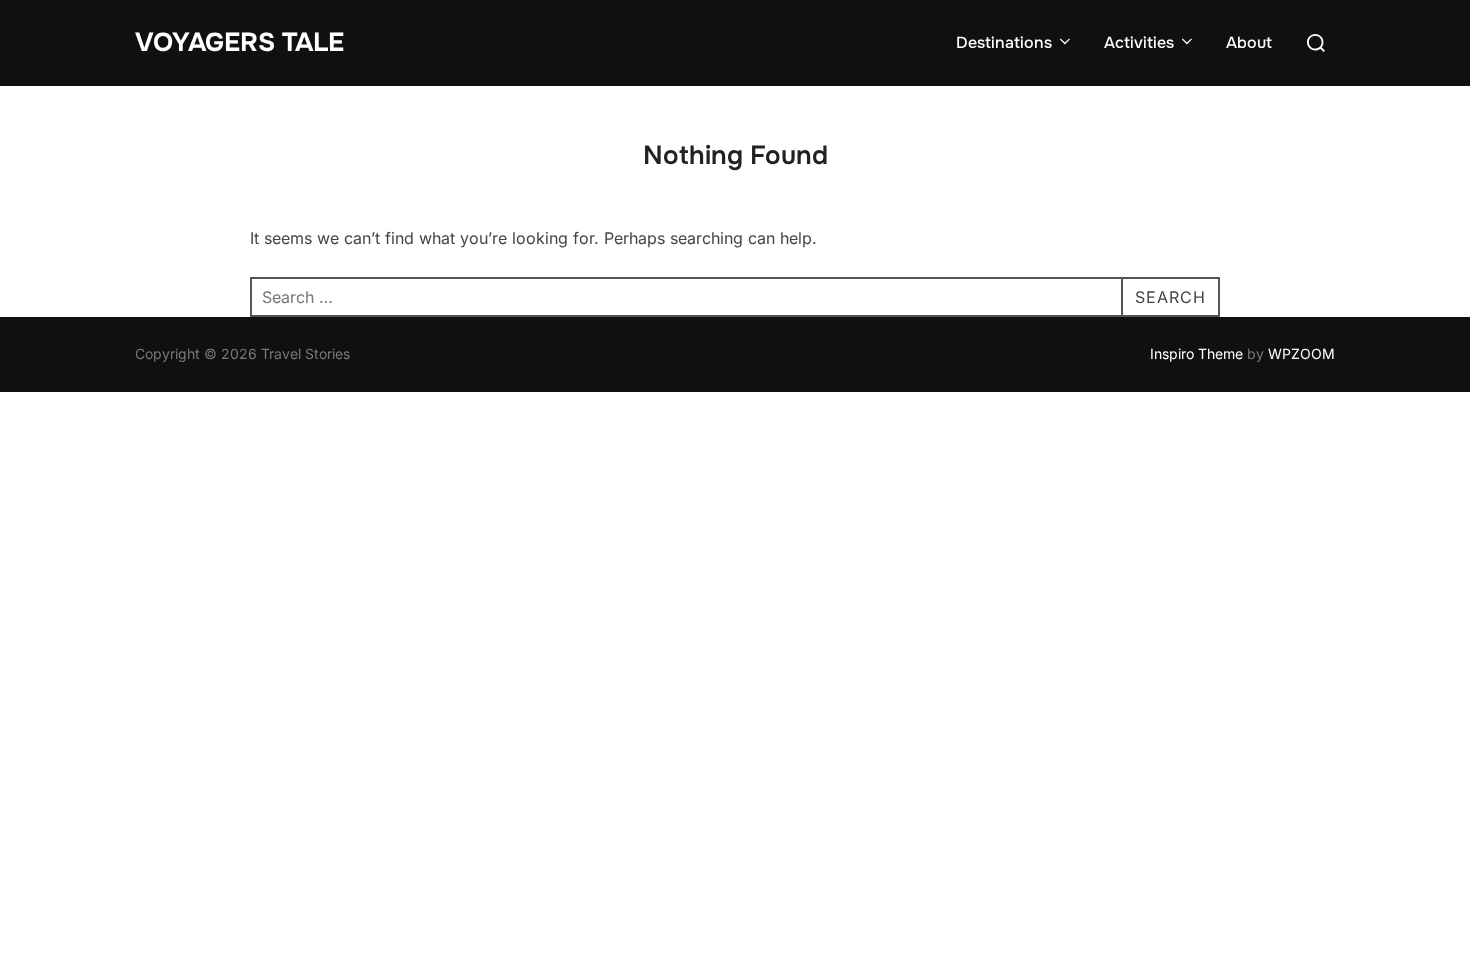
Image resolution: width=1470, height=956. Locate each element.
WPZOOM (1301, 353)
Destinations (1004, 42)
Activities (1139, 42)
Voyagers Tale (239, 42)
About (1249, 42)
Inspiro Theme (1196, 353)
